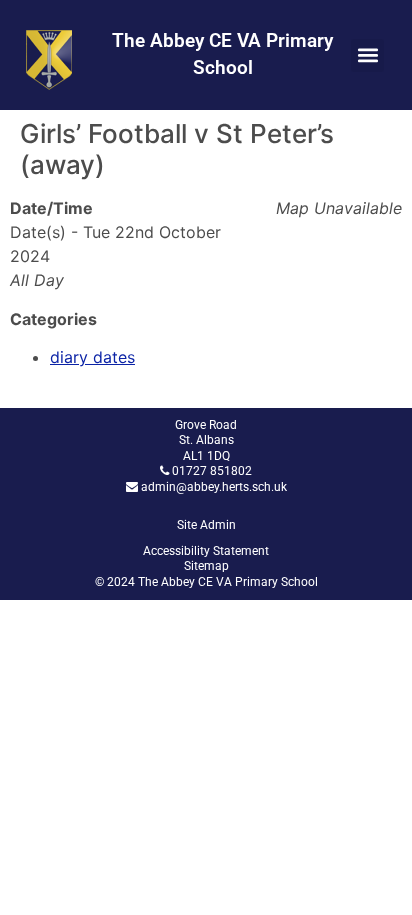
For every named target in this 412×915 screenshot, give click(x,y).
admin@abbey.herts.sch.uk (214, 487)
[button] (367, 55)
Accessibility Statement (206, 551)
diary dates (92, 357)
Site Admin (206, 525)
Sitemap (206, 566)
